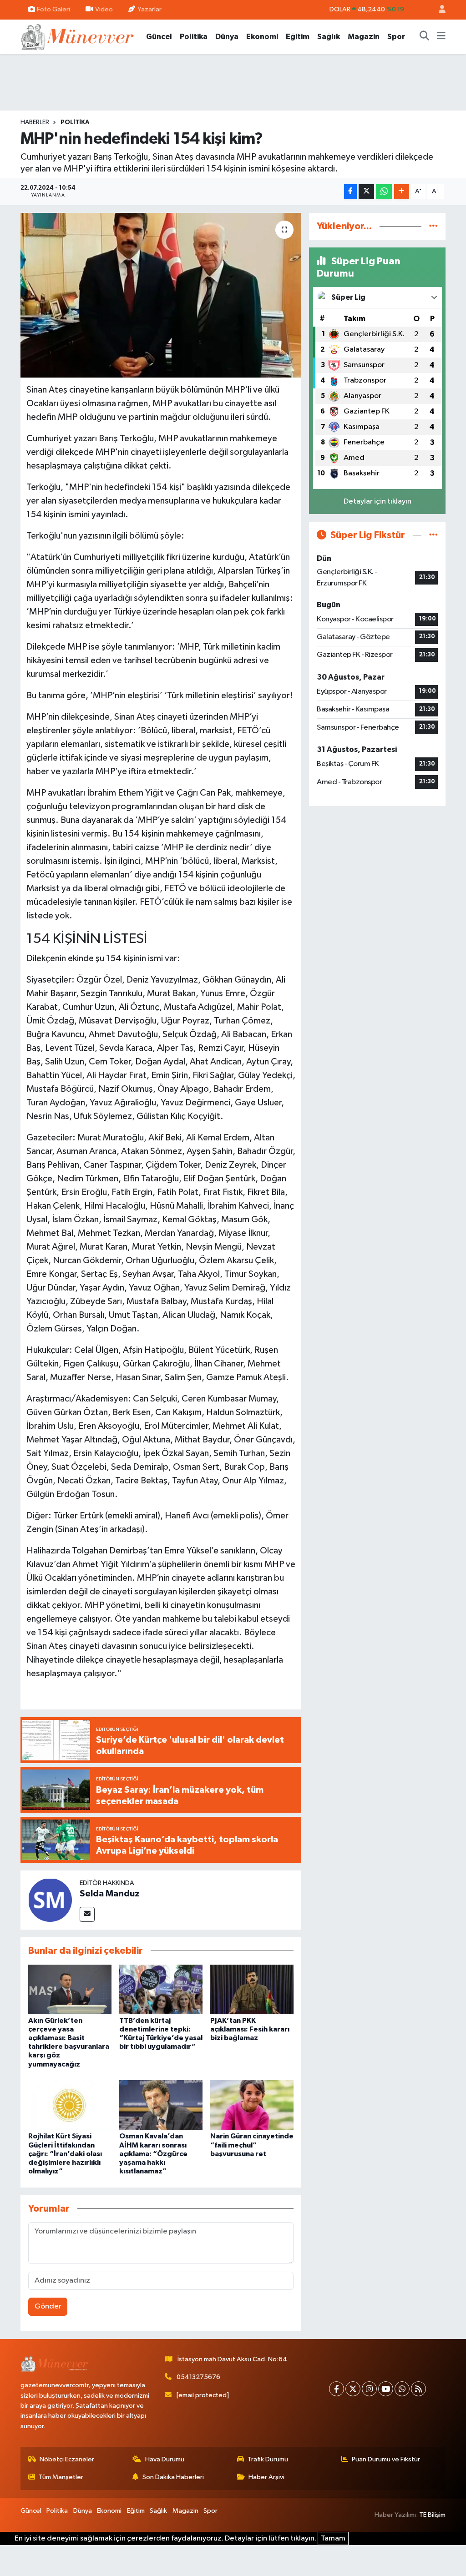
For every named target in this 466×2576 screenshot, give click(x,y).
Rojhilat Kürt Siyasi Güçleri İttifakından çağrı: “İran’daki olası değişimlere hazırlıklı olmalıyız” (65, 2154)
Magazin (364, 37)
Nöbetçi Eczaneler (67, 2459)
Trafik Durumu (268, 2459)
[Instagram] (369, 2389)
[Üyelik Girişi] (438, 10)
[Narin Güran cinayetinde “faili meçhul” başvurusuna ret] (252, 2105)
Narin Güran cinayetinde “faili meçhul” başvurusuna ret (252, 2145)
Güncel (159, 37)
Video (104, 9)
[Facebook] (337, 2389)
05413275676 (198, 2377)
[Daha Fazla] (402, 192)
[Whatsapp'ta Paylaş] (384, 192)
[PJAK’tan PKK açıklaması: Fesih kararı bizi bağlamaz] (252, 1989)
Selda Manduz (110, 1894)
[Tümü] (433, 226)
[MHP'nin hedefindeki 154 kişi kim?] (161, 295)
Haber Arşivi (266, 2477)
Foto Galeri (53, 9)
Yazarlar (149, 9)
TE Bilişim (432, 2515)
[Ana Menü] (441, 37)
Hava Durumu (165, 2459)
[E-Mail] (87, 1914)
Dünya (227, 37)
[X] (353, 2389)
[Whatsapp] (402, 2389)
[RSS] (418, 2389)
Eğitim (298, 37)
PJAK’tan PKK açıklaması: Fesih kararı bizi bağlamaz (250, 2029)
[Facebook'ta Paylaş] (350, 192)
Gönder (48, 2306)
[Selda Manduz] (50, 1900)
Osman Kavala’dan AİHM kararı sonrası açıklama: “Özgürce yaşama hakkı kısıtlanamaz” (153, 2154)
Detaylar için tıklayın (377, 502)
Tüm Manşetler (61, 2477)
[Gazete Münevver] (78, 36)
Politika (194, 37)
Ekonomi (262, 37)
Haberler (35, 122)
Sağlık (329, 37)
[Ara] (425, 37)
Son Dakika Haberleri (173, 2477)
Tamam (333, 2538)
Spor (396, 37)
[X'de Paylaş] (366, 192)
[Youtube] (386, 2389)
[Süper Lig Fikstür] (433, 535)
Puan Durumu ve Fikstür (386, 2459)
